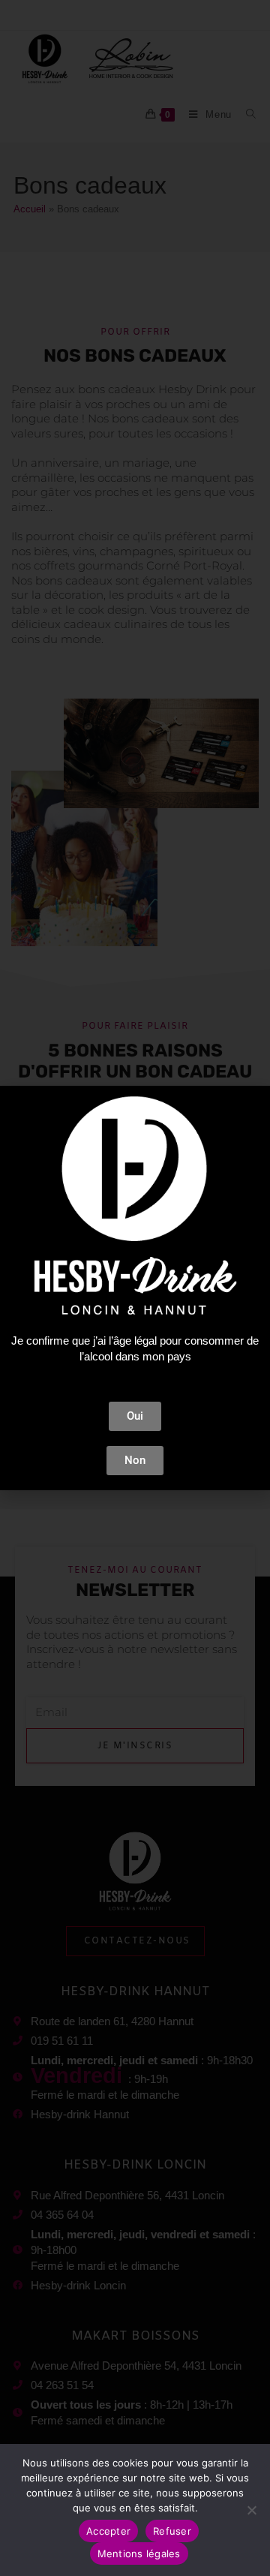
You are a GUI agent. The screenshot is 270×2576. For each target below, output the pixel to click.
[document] (135, 1288)
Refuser (172, 2531)
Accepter (108, 2531)
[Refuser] (251, 2510)
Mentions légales (139, 2553)
